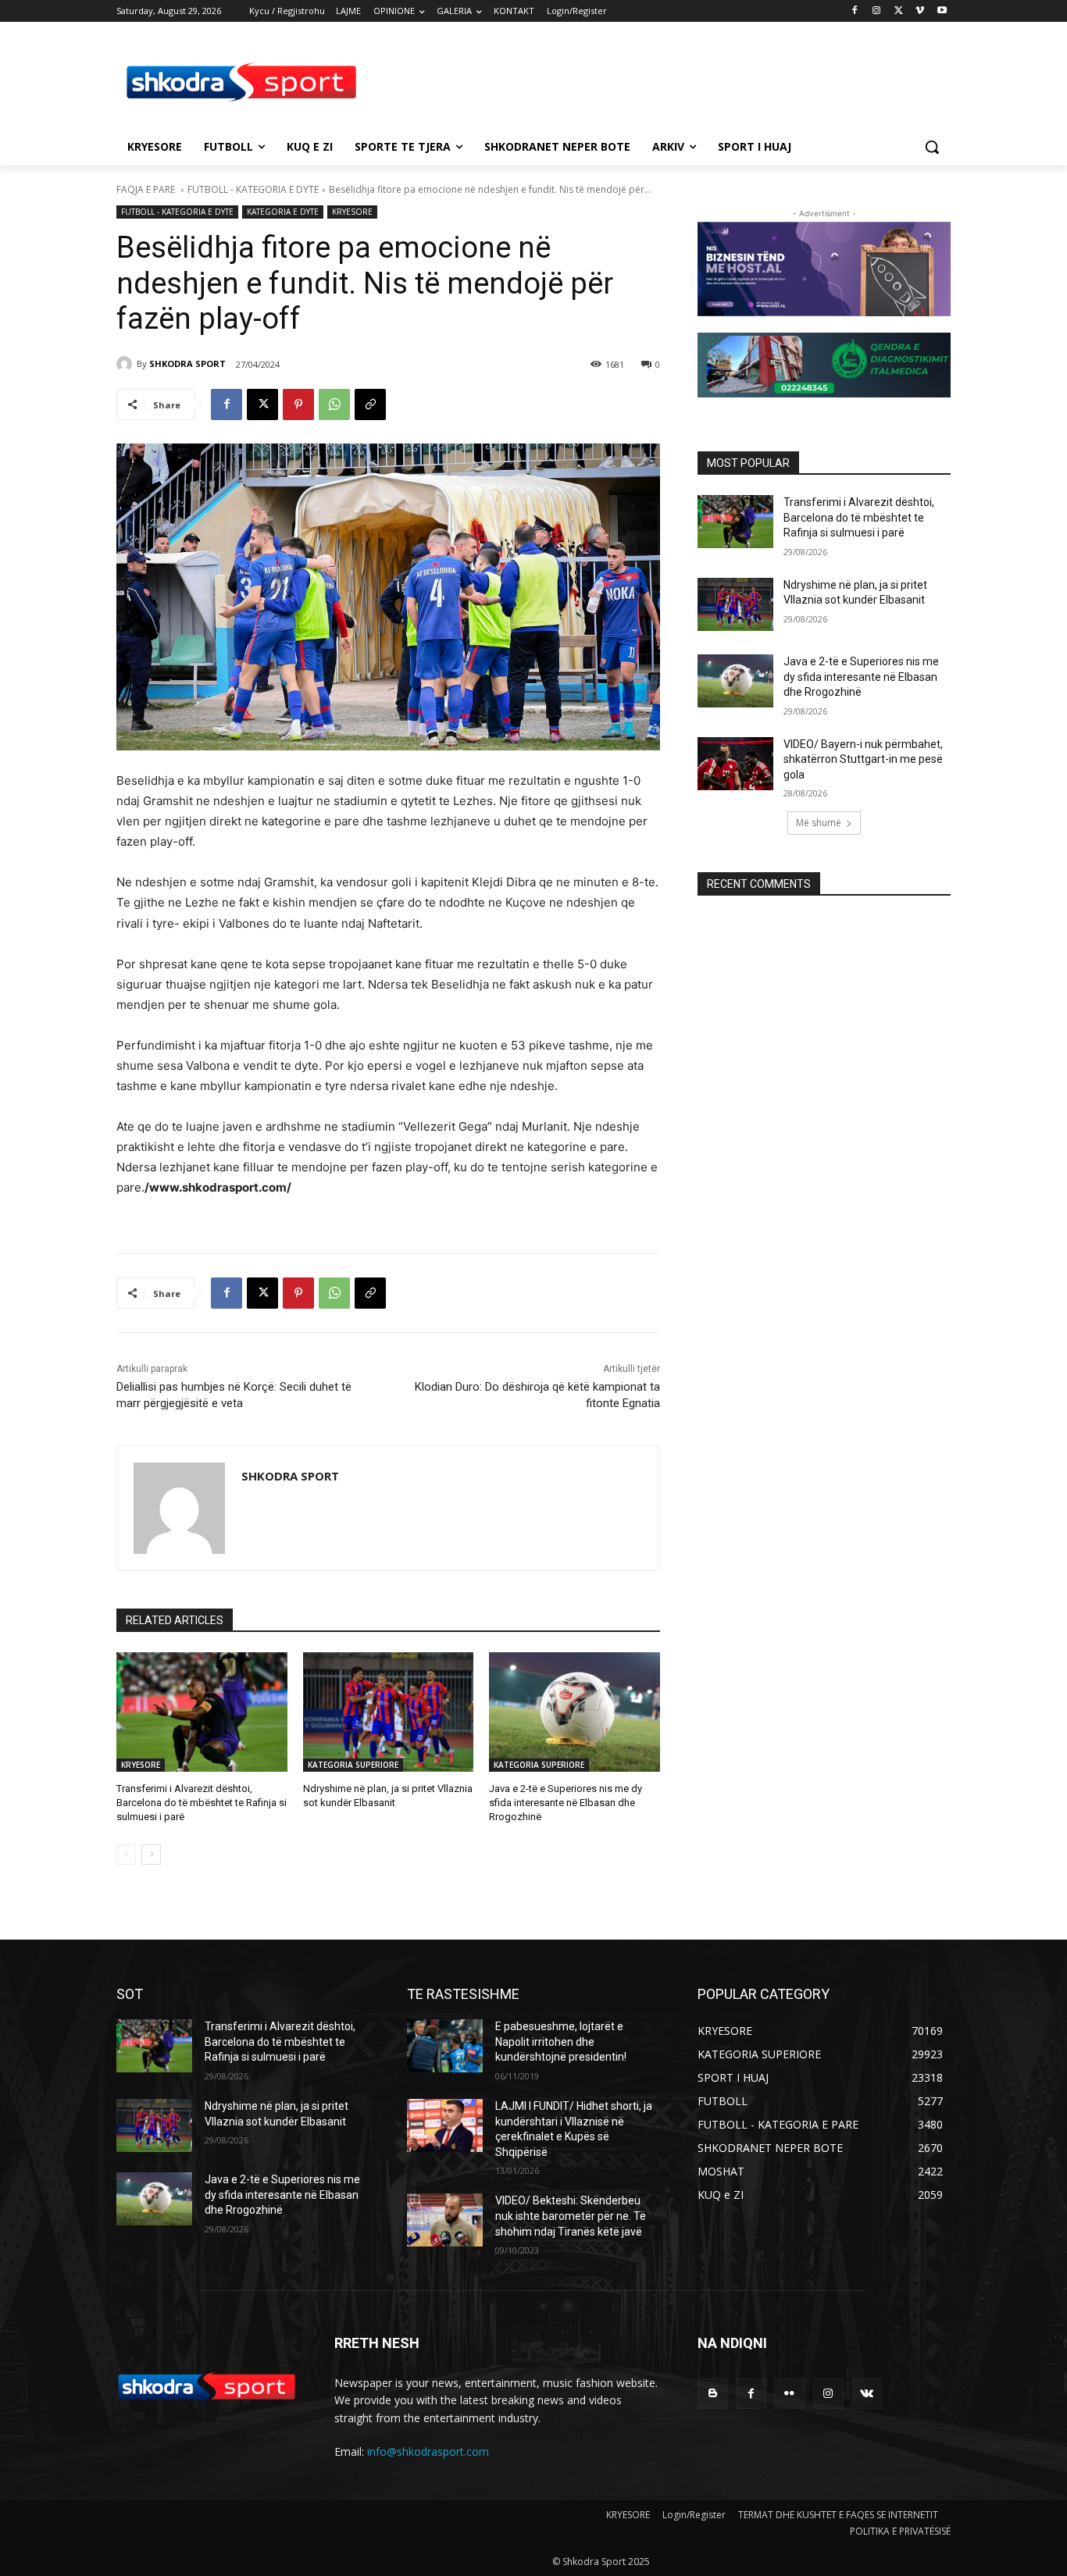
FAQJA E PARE (147, 189)
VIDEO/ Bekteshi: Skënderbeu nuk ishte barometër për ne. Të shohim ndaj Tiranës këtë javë (571, 2216)
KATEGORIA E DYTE (283, 212)
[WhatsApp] (334, 404)
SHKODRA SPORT (187, 363)
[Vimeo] (920, 11)
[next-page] (151, 1855)
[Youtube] (942, 11)
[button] (932, 147)
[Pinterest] (298, 404)
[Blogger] (713, 2394)
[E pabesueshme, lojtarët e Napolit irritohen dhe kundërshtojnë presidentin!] (445, 2046)
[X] (899, 11)
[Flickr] (789, 2394)
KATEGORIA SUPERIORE (353, 1765)
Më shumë (819, 823)
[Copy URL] (370, 404)
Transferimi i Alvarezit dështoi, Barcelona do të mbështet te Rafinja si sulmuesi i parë (202, 1803)
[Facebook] (855, 11)
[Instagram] (877, 11)
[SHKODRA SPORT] (127, 364)
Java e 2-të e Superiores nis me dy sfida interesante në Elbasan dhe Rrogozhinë (566, 1803)
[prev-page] (126, 1855)
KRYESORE (352, 212)
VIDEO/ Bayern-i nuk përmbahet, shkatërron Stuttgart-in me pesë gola (863, 759)
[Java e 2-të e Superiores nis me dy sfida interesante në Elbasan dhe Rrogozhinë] (575, 1712)
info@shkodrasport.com (428, 2451)
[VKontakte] (867, 2394)
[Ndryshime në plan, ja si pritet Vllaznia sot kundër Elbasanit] (389, 1712)
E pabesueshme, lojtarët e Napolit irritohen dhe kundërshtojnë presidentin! (561, 2042)
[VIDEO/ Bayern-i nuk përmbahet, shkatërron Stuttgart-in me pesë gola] (735, 764)
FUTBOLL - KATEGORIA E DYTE (253, 189)
